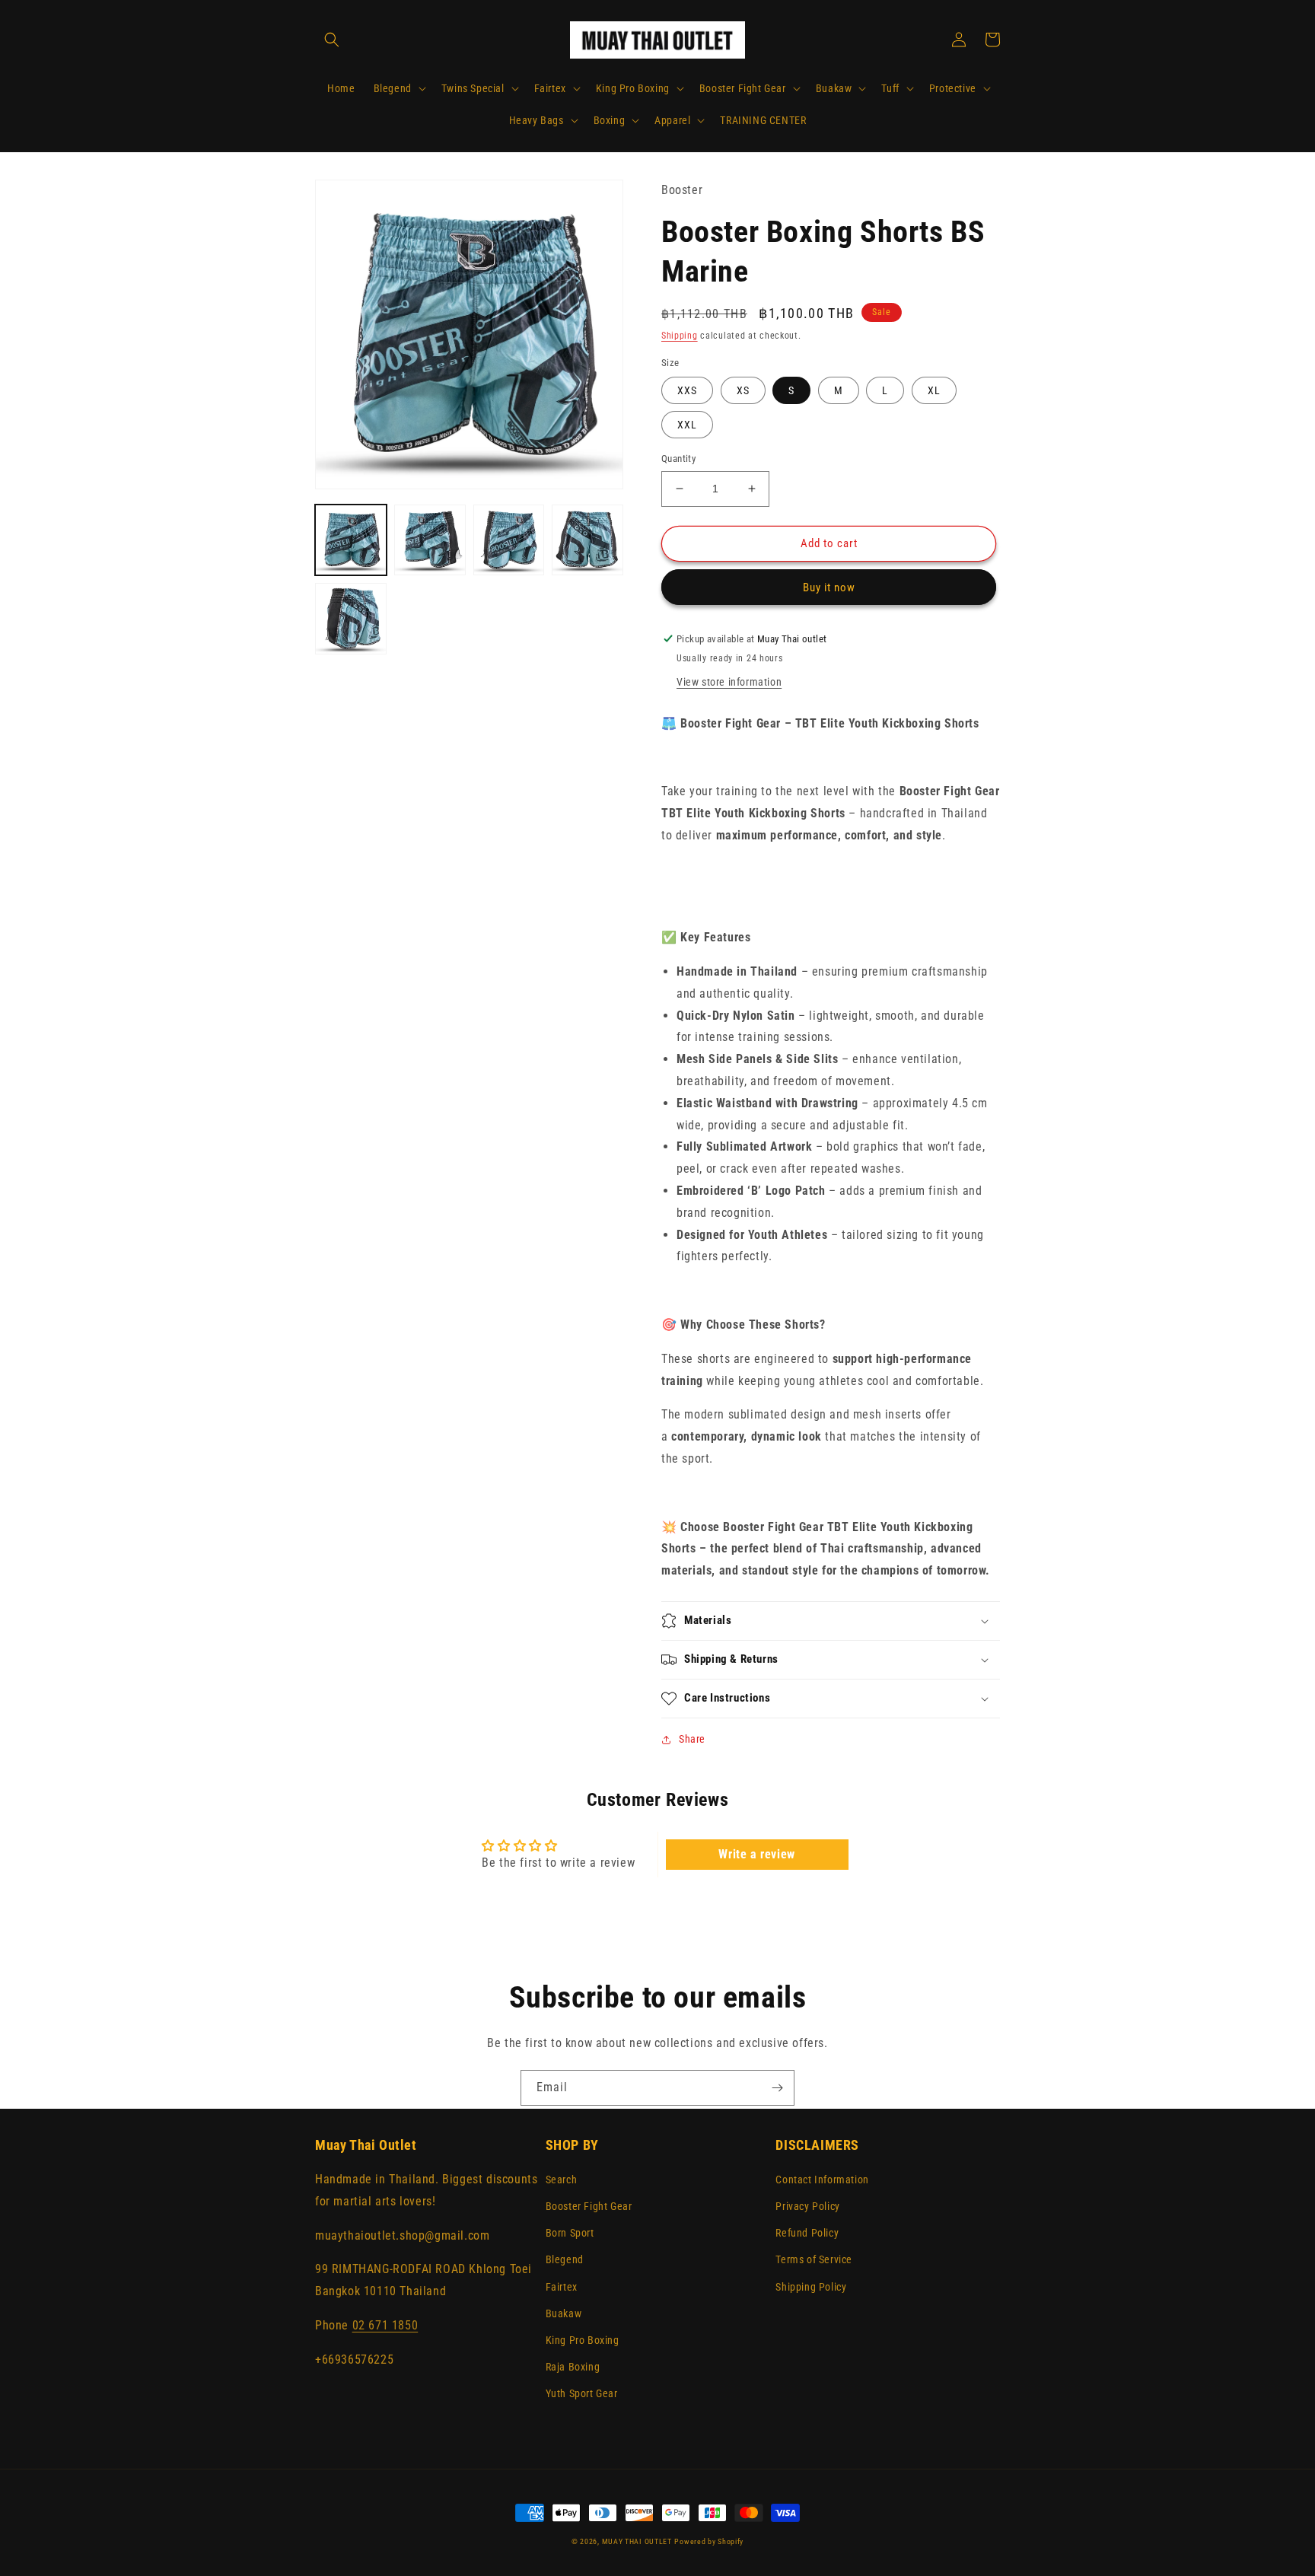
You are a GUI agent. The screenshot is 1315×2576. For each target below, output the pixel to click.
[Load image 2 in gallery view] (430, 540)
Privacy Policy (807, 2206)
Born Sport (570, 2233)
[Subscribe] (777, 2088)
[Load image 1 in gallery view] (351, 540)
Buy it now (829, 587)
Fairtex (562, 2287)
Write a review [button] (756, 1854)
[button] (332, 40)
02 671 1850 (385, 2325)
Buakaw (564, 2313)
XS (743, 390)
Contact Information (822, 2180)
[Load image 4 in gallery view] (587, 540)
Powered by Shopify (709, 2541)
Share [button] (692, 1739)
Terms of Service (814, 2259)
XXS (687, 390)
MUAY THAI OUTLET (637, 2541)
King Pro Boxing (583, 2340)
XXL (687, 425)
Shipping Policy (811, 2287)
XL (934, 390)
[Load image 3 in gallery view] (509, 540)
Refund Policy (807, 2233)
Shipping (680, 336)
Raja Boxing (573, 2367)
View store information (729, 682)
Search (562, 2180)
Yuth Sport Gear (582, 2393)
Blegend (565, 2259)
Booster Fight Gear (589, 2206)
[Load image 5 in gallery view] (351, 619)
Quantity (678, 459)
